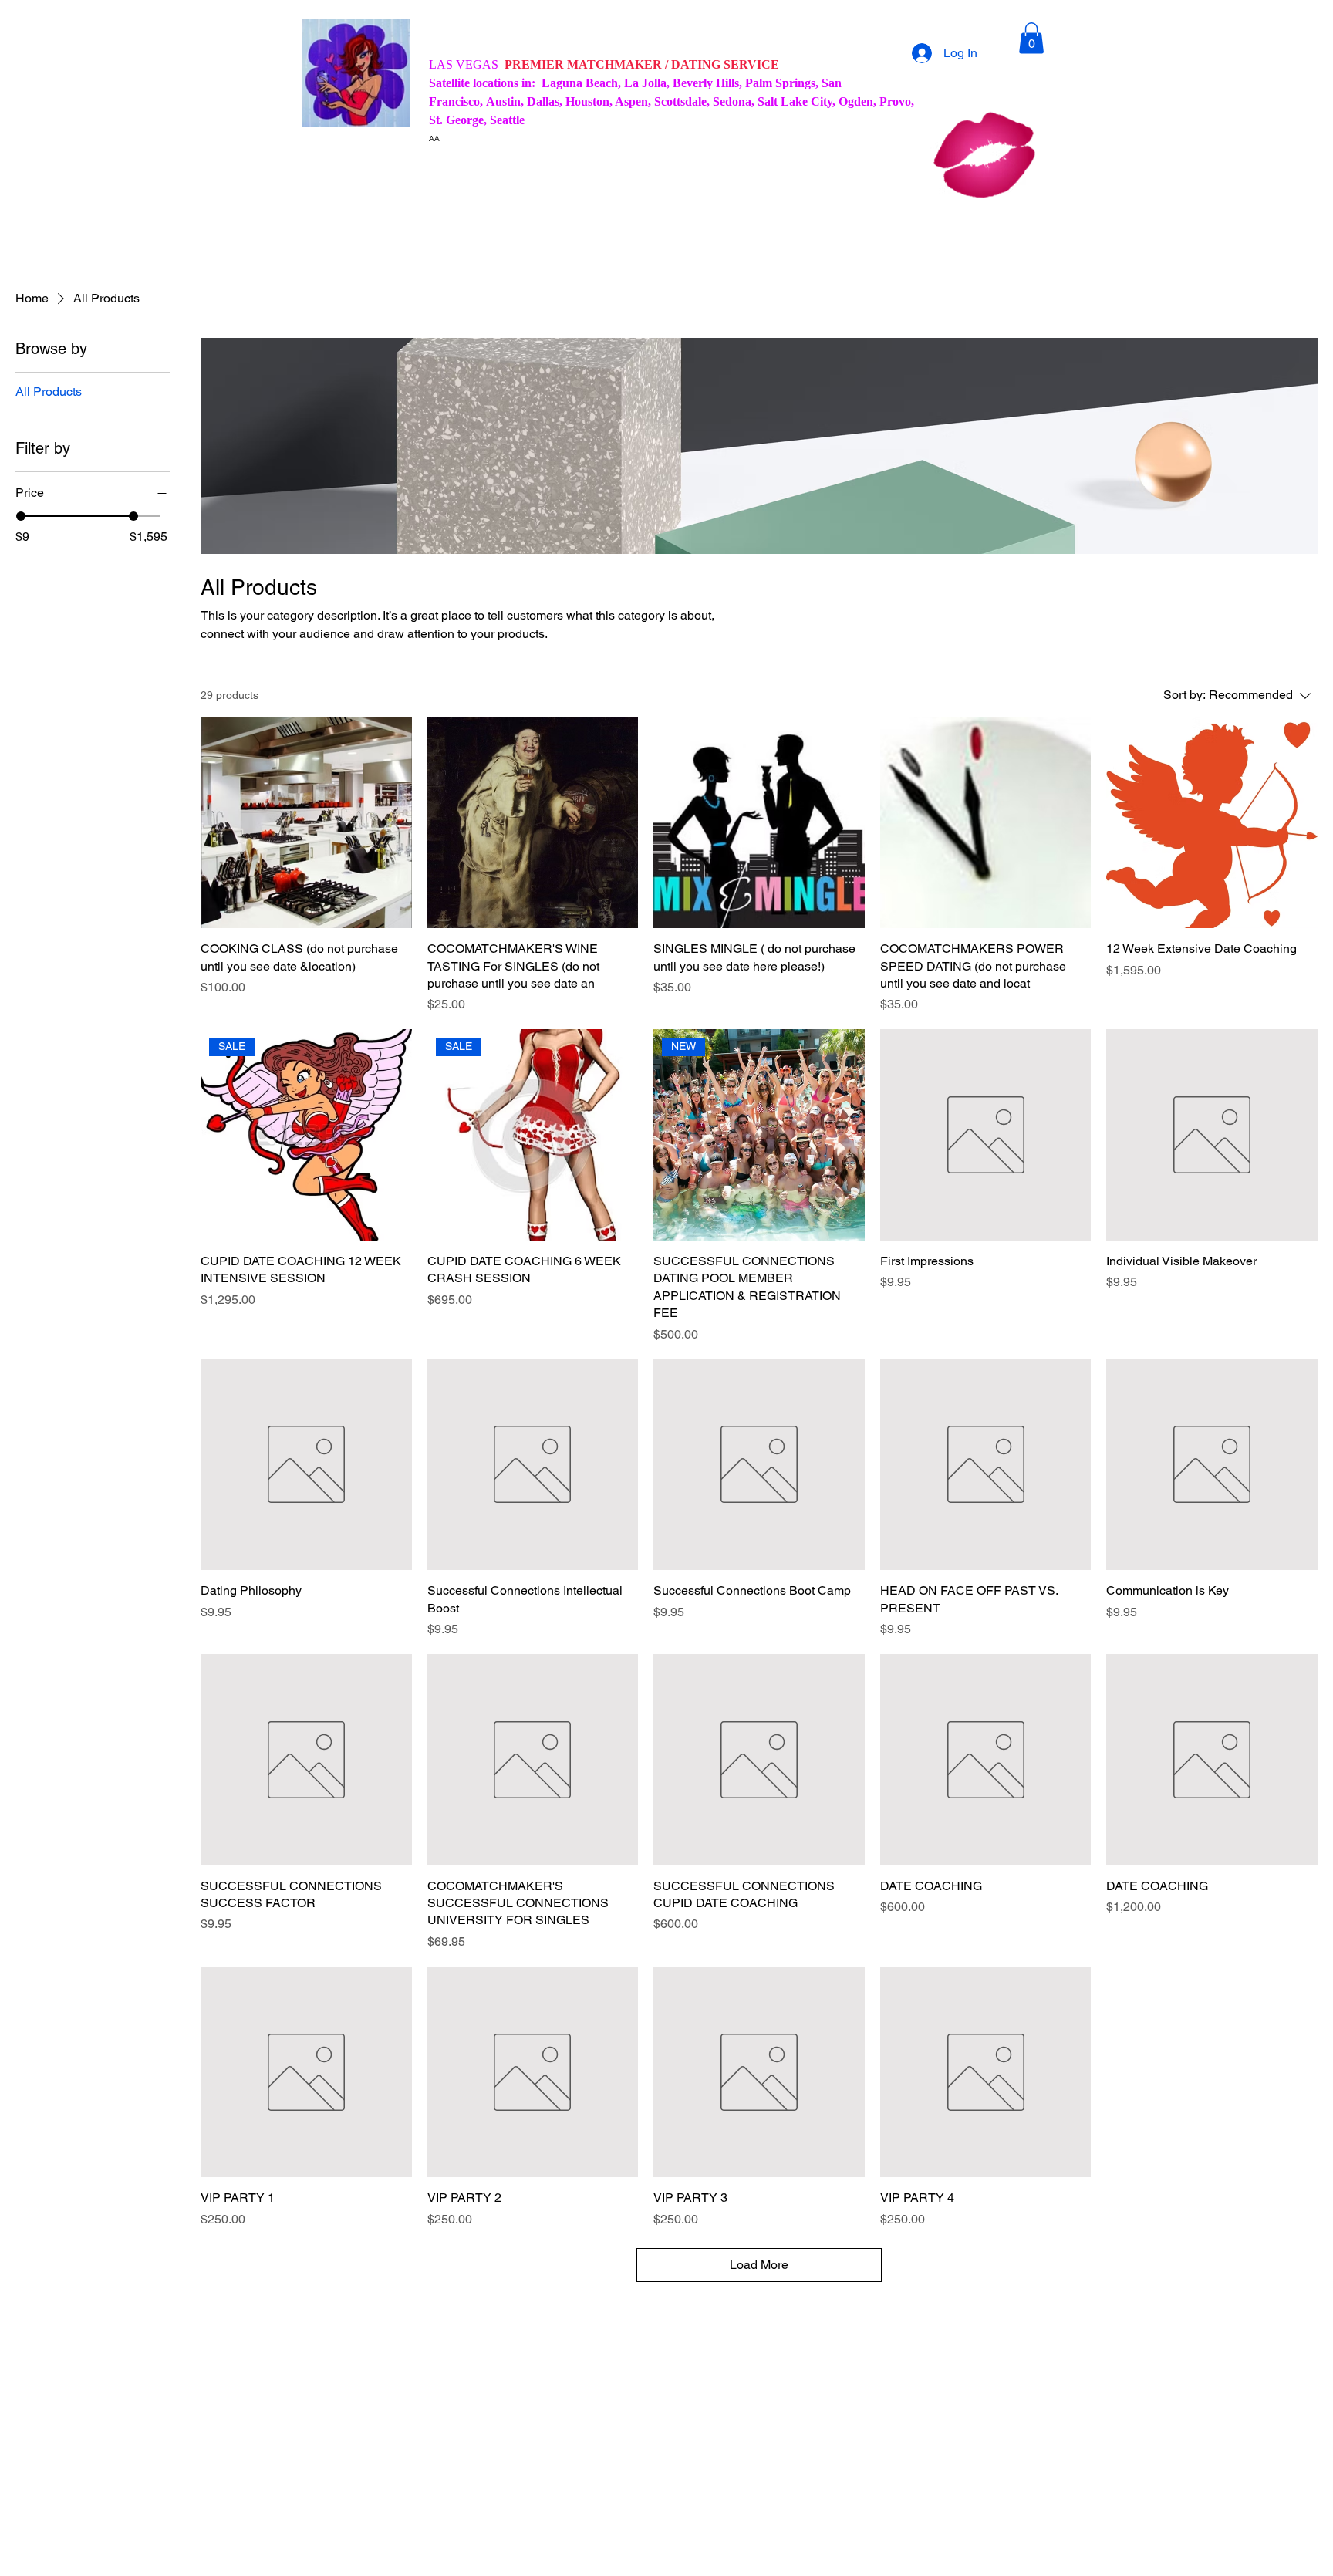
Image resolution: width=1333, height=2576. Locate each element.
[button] (1031, 38)
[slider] (21, 516)
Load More (759, 2265)
